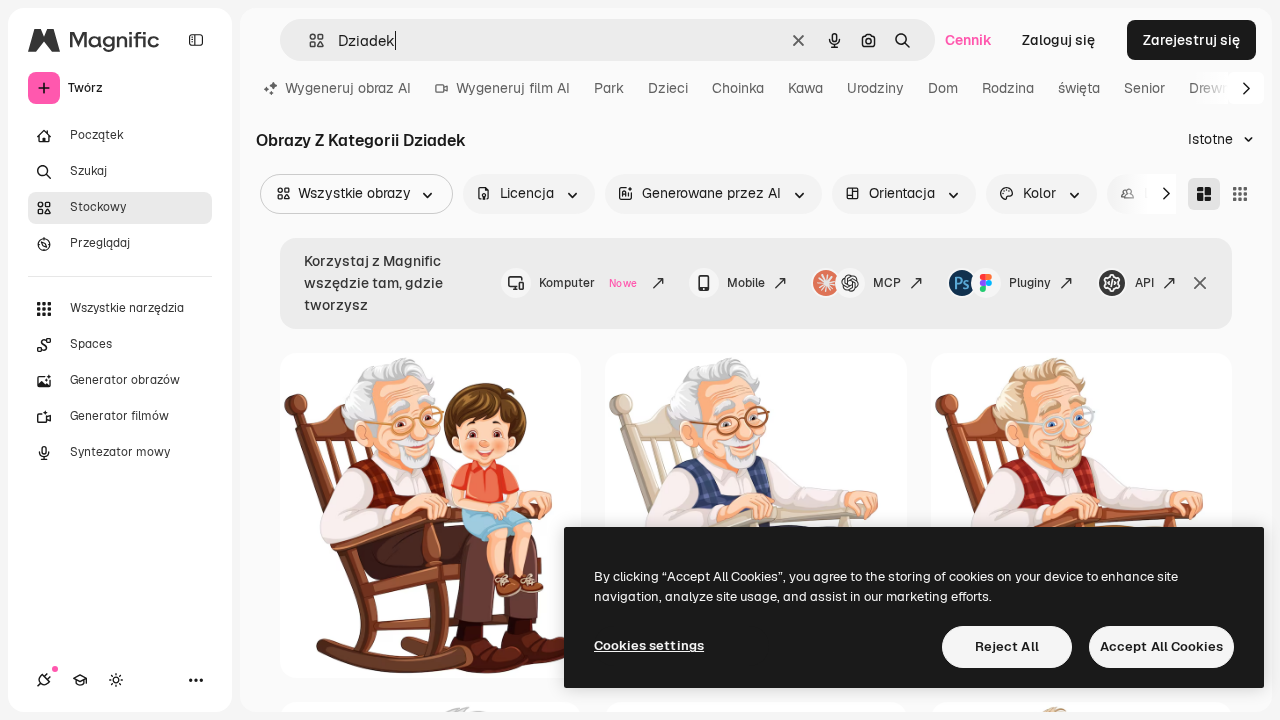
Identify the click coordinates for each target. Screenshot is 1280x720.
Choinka (738, 88)
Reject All (1007, 646)
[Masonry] (1204, 194)
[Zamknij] (1200, 283)
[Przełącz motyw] (116, 680)
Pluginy (1030, 283)
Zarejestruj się (1191, 40)
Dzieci (668, 88)
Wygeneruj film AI (513, 88)
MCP (887, 283)
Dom (943, 88)
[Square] (1240, 194)
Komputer (588, 283)
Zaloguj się (1058, 40)
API (1144, 283)
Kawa (805, 88)
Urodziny (875, 88)
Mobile (746, 283)
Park (609, 88)
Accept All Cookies (1161, 646)
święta (1079, 88)
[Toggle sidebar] (196, 40)
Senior (1144, 88)
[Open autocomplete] (308, 40)
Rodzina (1008, 88)
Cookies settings (649, 645)
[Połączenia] (44, 680)
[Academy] (80, 680)
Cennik (968, 40)
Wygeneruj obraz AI (348, 88)
